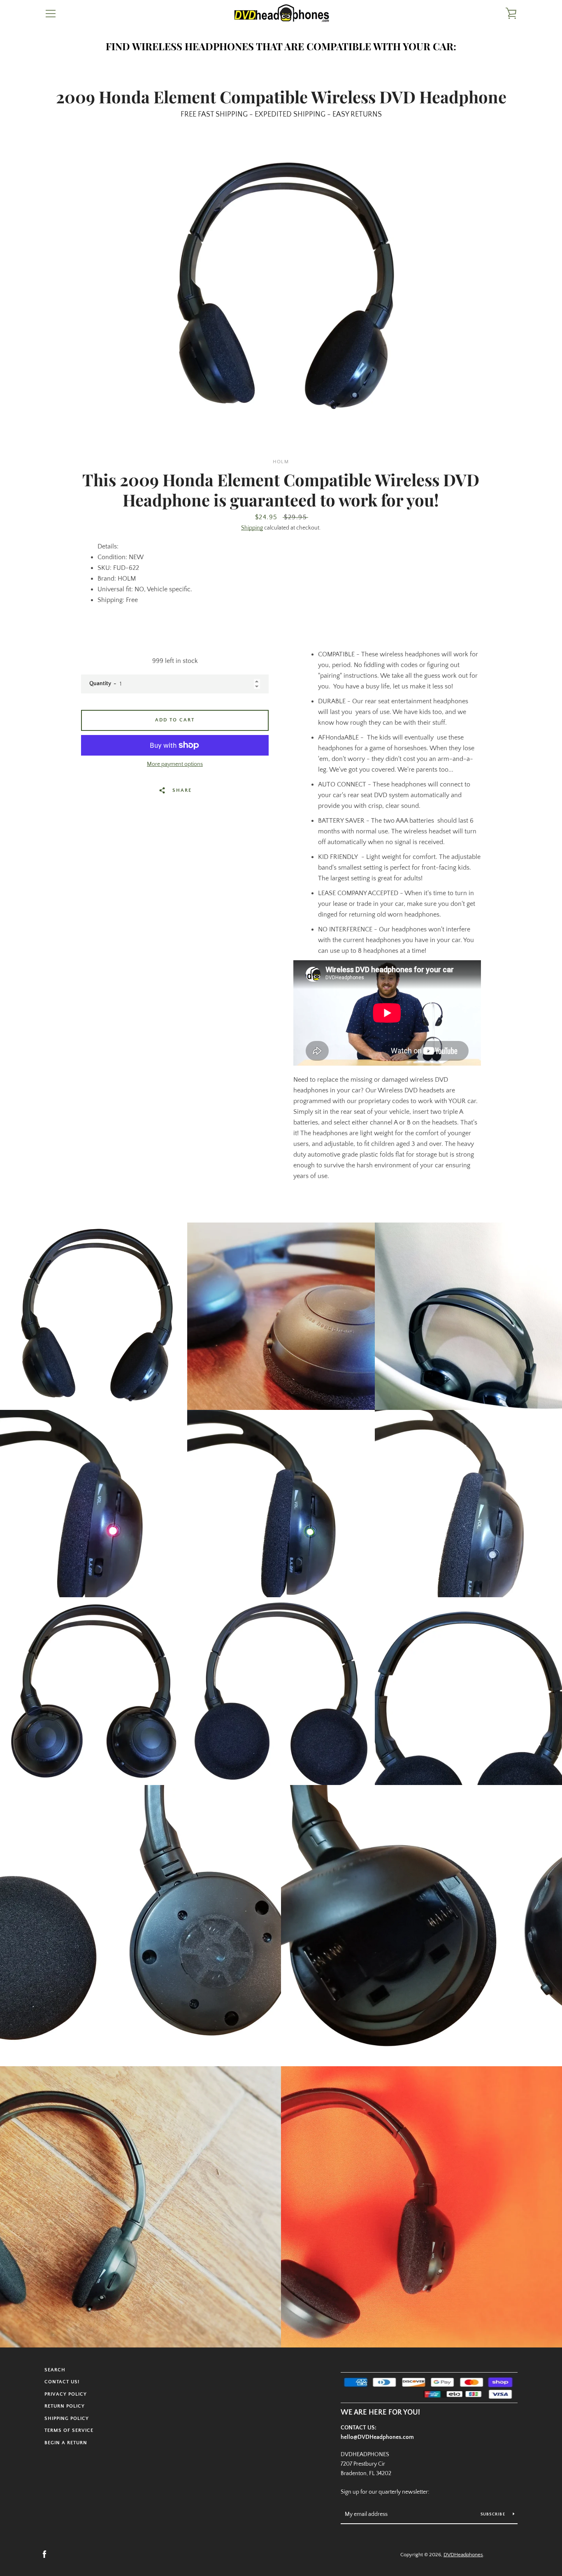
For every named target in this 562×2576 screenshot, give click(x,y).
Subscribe (494, 2514)
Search (55, 2370)
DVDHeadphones (463, 2555)
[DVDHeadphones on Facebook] (44, 2554)
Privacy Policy (66, 2394)
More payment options (175, 764)
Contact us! (62, 2382)
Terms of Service (69, 2430)
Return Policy (65, 2406)
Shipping (252, 528)
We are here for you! (380, 2413)
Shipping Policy (67, 2418)
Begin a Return (66, 2443)
